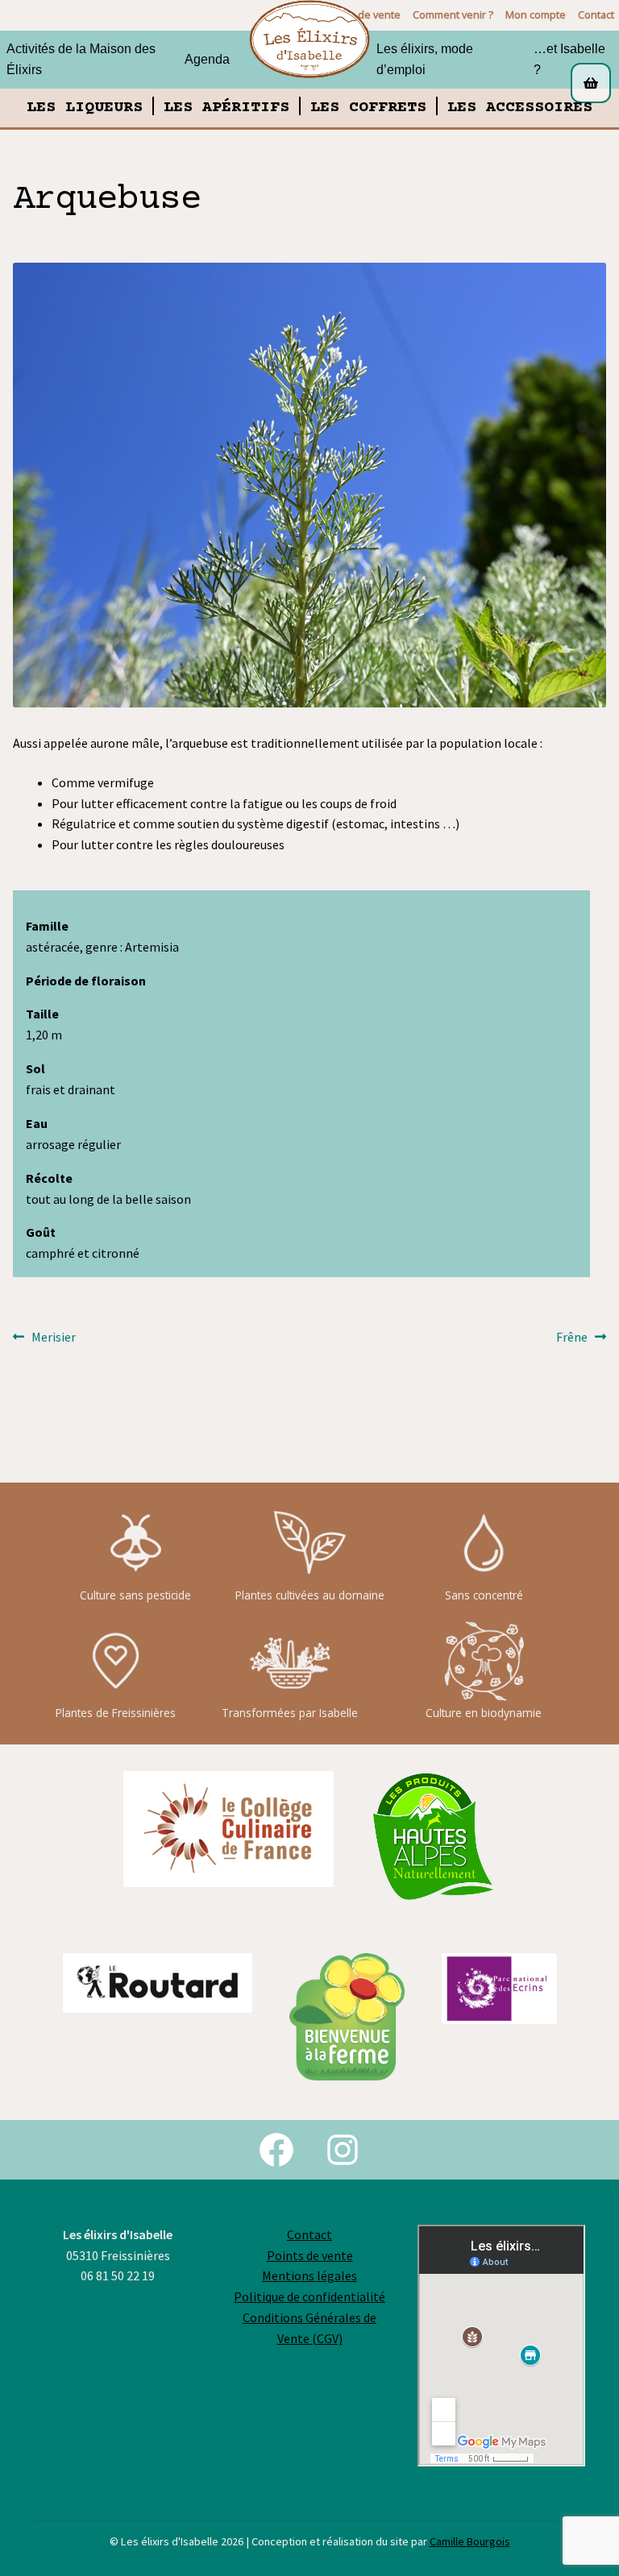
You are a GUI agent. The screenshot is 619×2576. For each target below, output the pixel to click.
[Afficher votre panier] (592, 83)
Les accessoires (520, 108)
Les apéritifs (226, 108)
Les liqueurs (85, 108)
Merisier (53, 1338)
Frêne (578, 1338)
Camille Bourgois (470, 2541)
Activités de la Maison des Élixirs (81, 59)
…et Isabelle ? (569, 59)
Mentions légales (309, 2275)
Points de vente (310, 2255)
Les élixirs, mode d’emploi (425, 59)
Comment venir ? (453, 15)
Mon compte (536, 15)
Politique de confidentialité (309, 2296)
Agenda (207, 59)
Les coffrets (368, 108)
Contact (596, 15)
